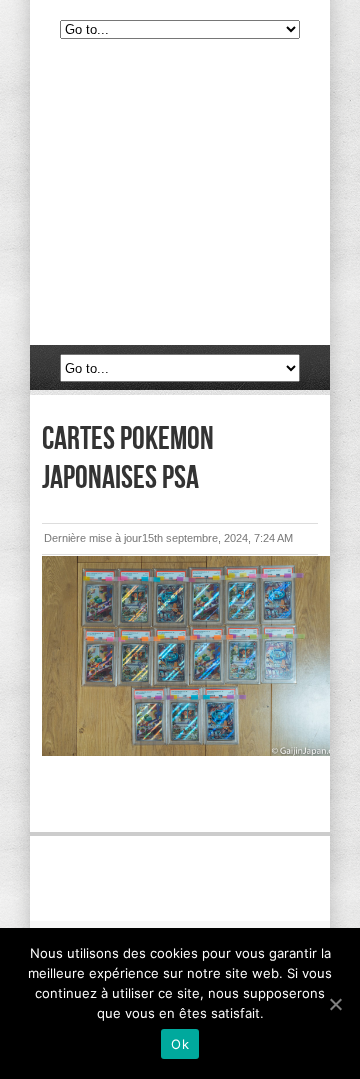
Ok (180, 1044)
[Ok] (335, 1004)
